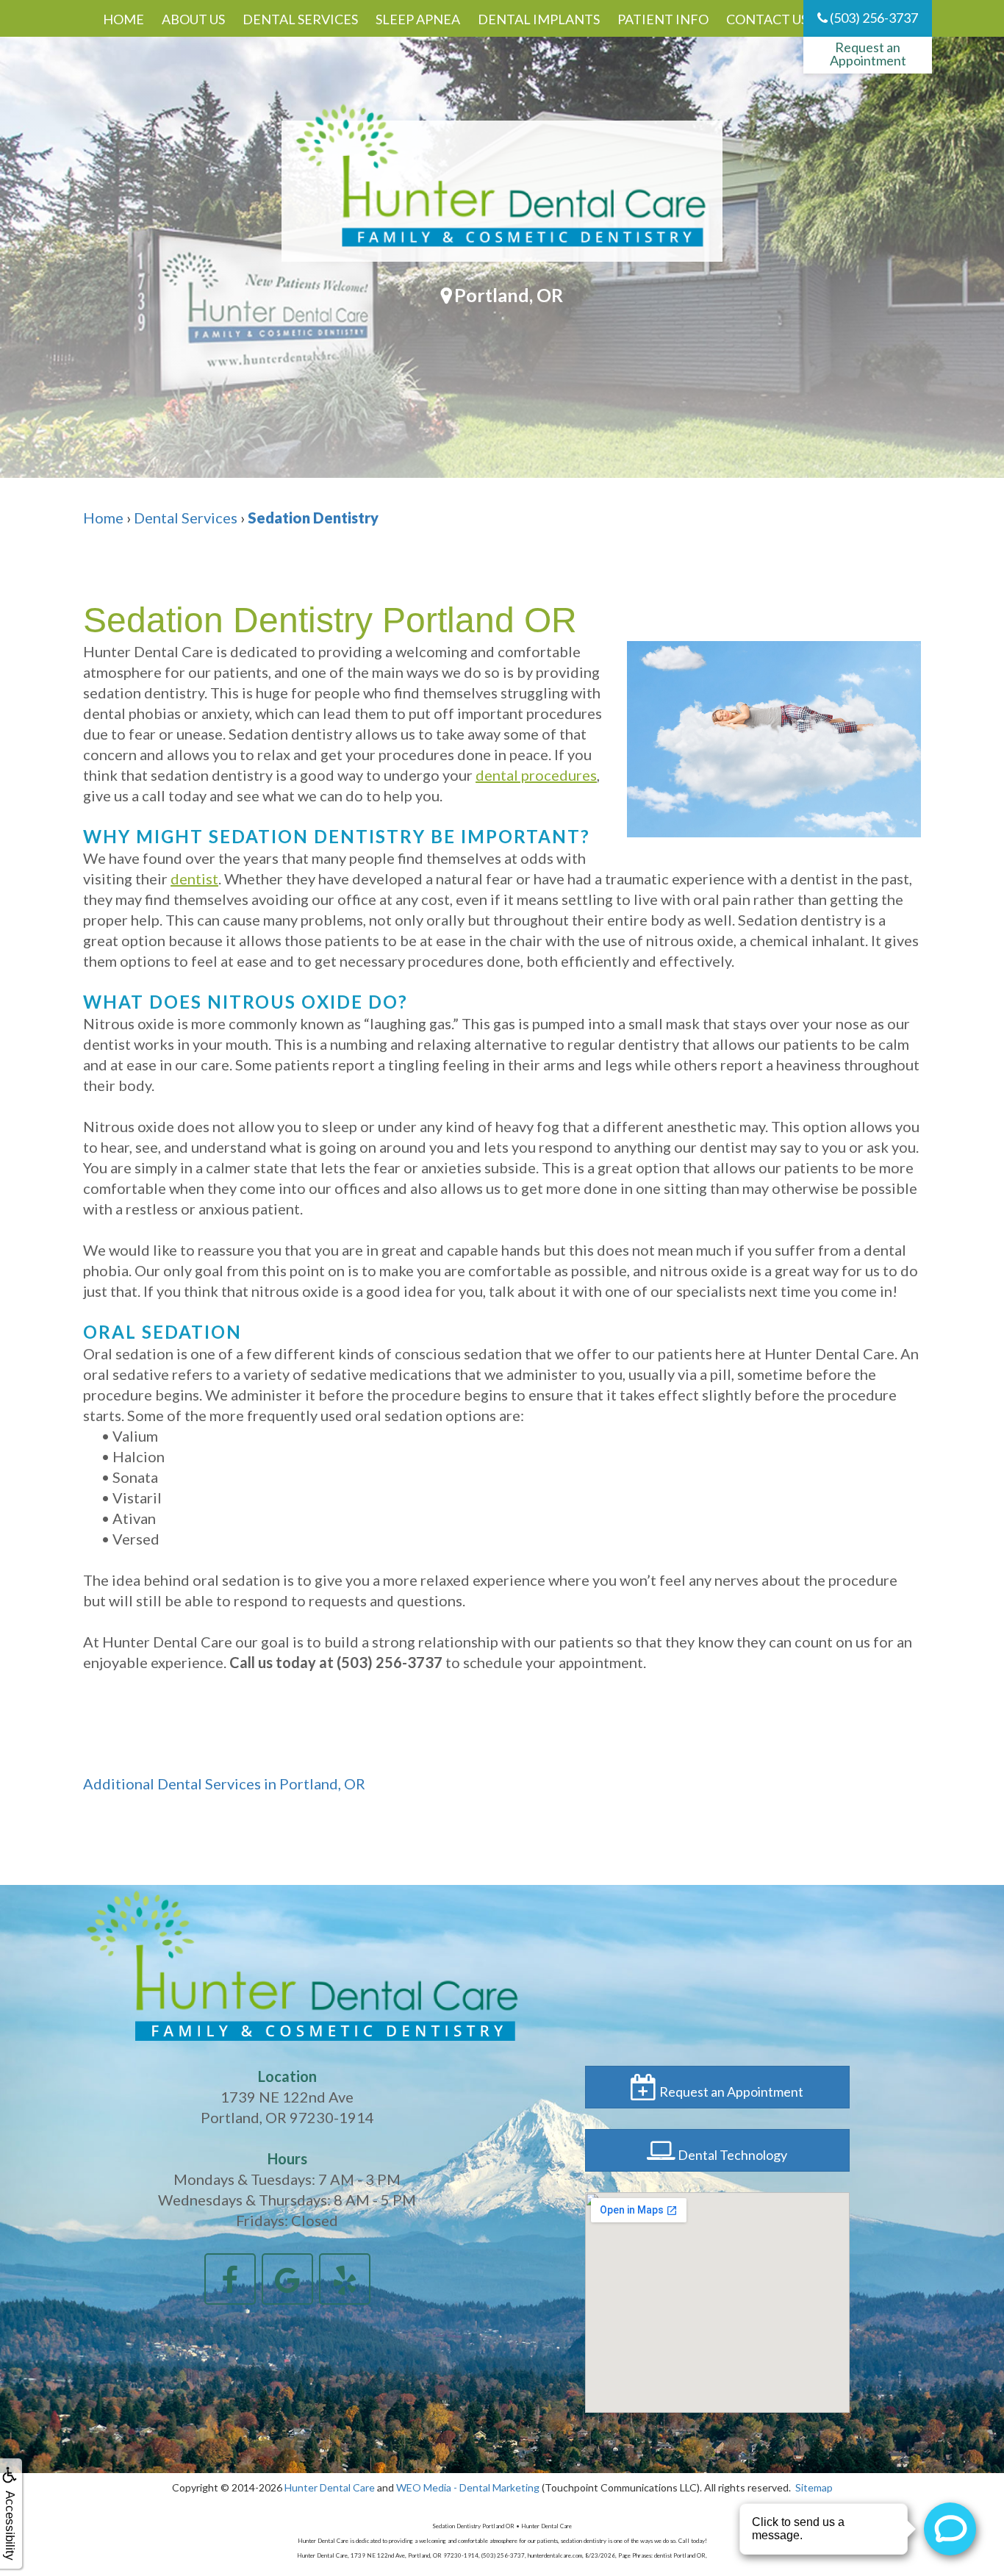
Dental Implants (539, 19)
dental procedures (536, 775)
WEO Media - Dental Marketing (468, 2487)
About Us (193, 19)
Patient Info (663, 19)
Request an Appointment (868, 54)
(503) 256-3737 (873, 18)
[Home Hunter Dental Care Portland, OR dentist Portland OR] (502, 191)
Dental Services (300, 19)
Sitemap (814, 2487)
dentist (194, 879)
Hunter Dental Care (330, 2487)
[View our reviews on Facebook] (230, 2277)
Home (123, 19)
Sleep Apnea (418, 19)
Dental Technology (731, 2155)
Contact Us (767, 19)
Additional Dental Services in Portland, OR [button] (224, 1783)
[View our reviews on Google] (287, 2277)
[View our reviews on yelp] (345, 2277)
